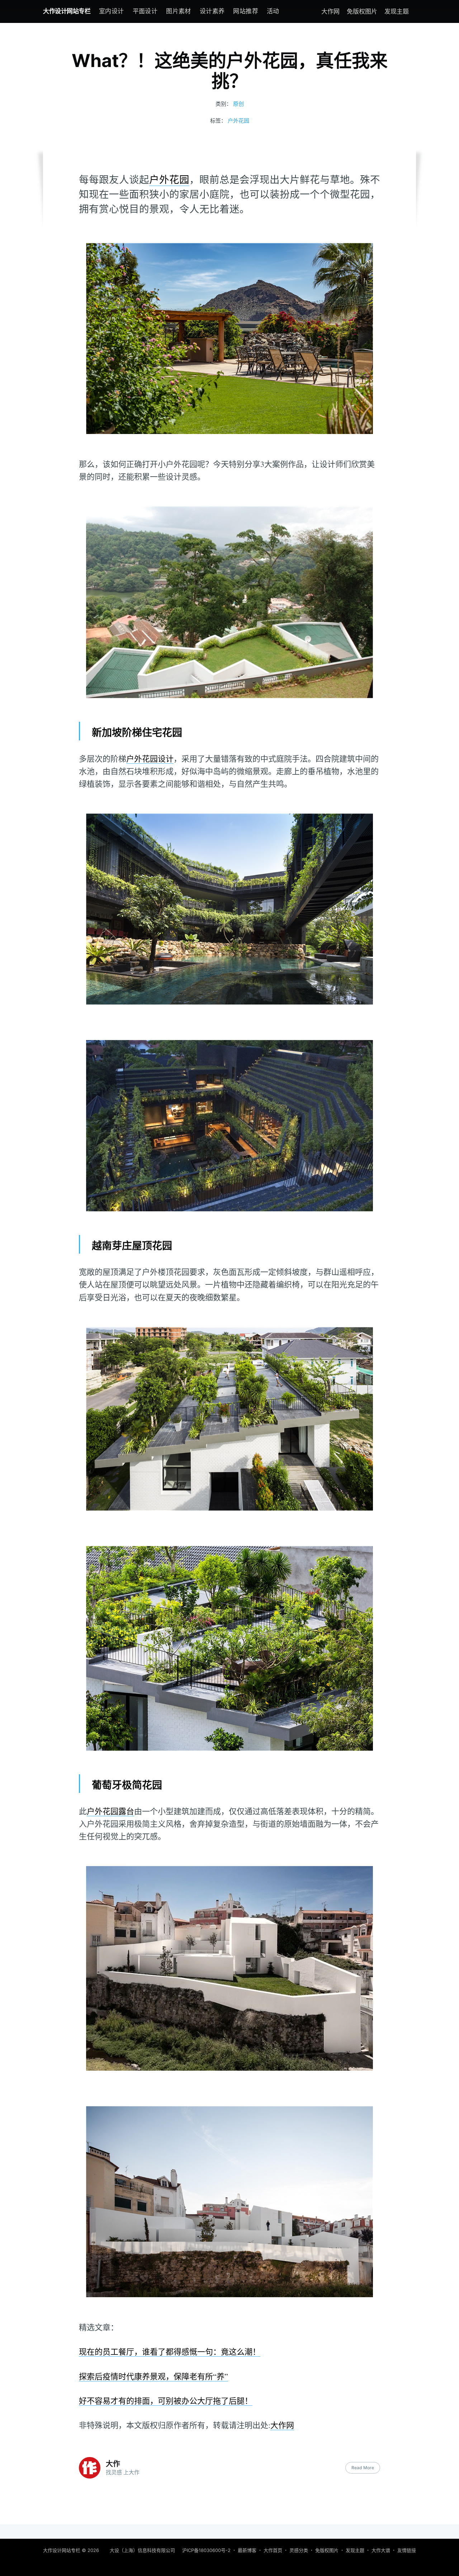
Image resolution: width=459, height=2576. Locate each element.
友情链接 (407, 2550)
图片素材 (179, 11)
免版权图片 (362, 11)
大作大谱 (381, 2550)
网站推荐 (246, 11)
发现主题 (397, 11)
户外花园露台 (110, 1811)
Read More (363, 2468)
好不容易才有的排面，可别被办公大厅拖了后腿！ (166, 2401)
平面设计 (145, 11)
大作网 (330, 11)
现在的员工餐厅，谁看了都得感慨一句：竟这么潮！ (170, 2351)
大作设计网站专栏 (67, 11)
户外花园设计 (150, 759)
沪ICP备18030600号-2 (206, 2550)
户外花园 (238, 121)
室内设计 (112, 11)
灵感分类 (299, 2550)
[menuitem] (112, 11)
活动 (273, 11)
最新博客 (247, 2550)
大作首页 (273, 2550)
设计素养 (212, 11)
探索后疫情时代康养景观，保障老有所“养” (153, 2376)
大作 (113, 2464)
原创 (238, 104)
